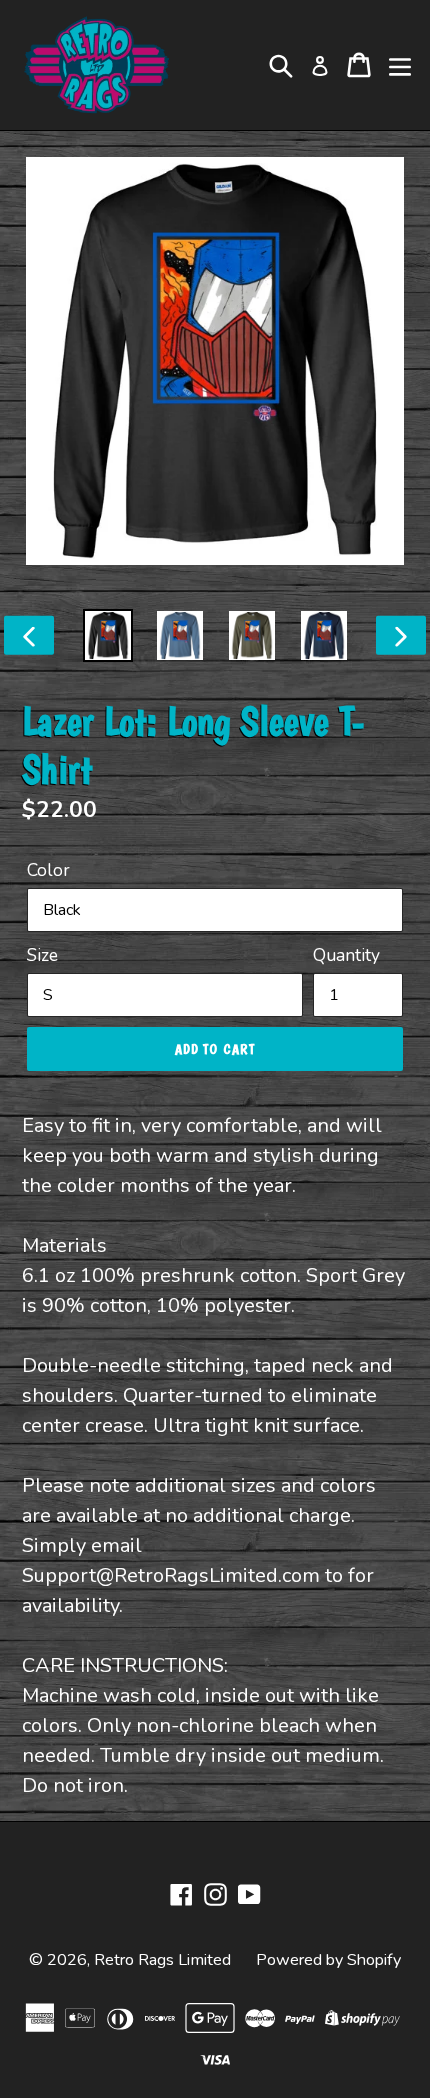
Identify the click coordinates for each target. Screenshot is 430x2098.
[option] (108, 636)
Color (48, 870)
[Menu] (400, 65)
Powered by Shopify (328, 1960)
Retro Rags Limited (162, 1960)
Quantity (346, 955)
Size (42, 955)
